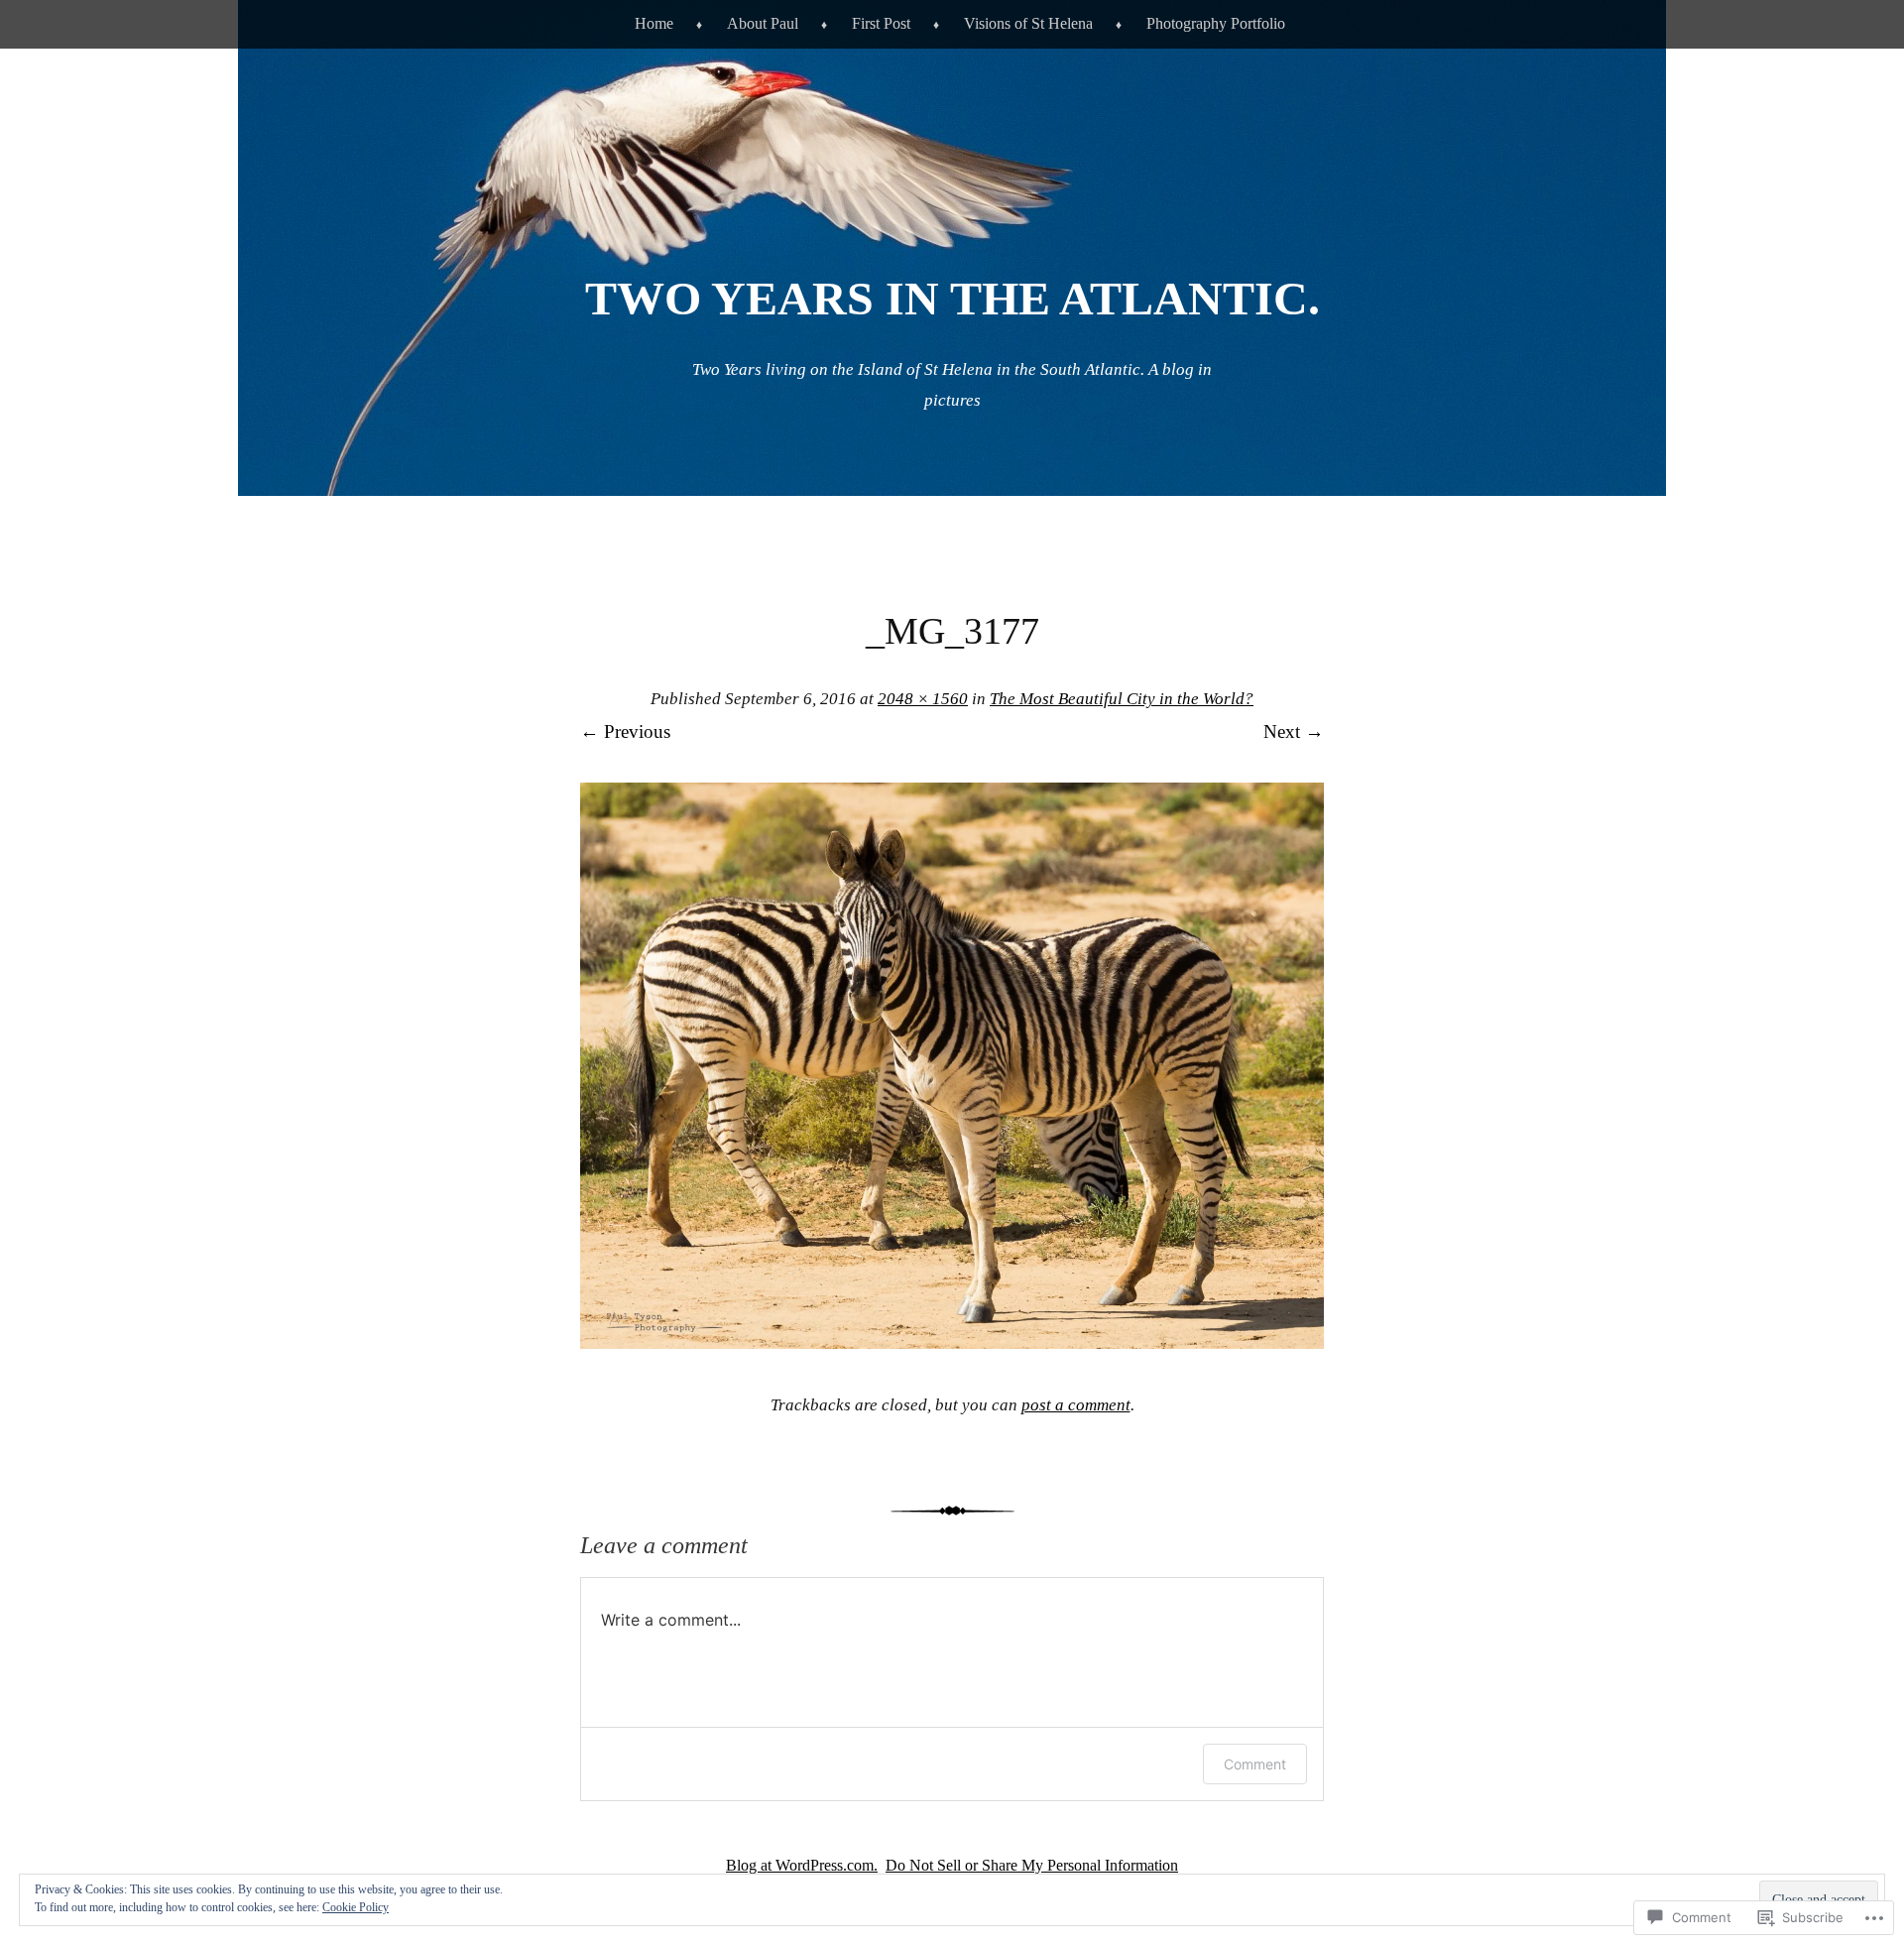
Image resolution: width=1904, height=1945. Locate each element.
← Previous (625, 731)
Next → (1294, 731)
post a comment (1076, 1405)
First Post (881, 23)
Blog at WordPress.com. (802, 1865)
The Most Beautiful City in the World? (1122, 699)
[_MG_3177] (952, 1342)
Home (654, 23)
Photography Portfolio (1216, 23)
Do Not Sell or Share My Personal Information (1032, 1865)
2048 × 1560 (923, 699)
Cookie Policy (356, 1907)
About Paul (763, 23)
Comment (1255, 1764)
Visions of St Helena (1028, 23)
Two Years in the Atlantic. (952, 298)
